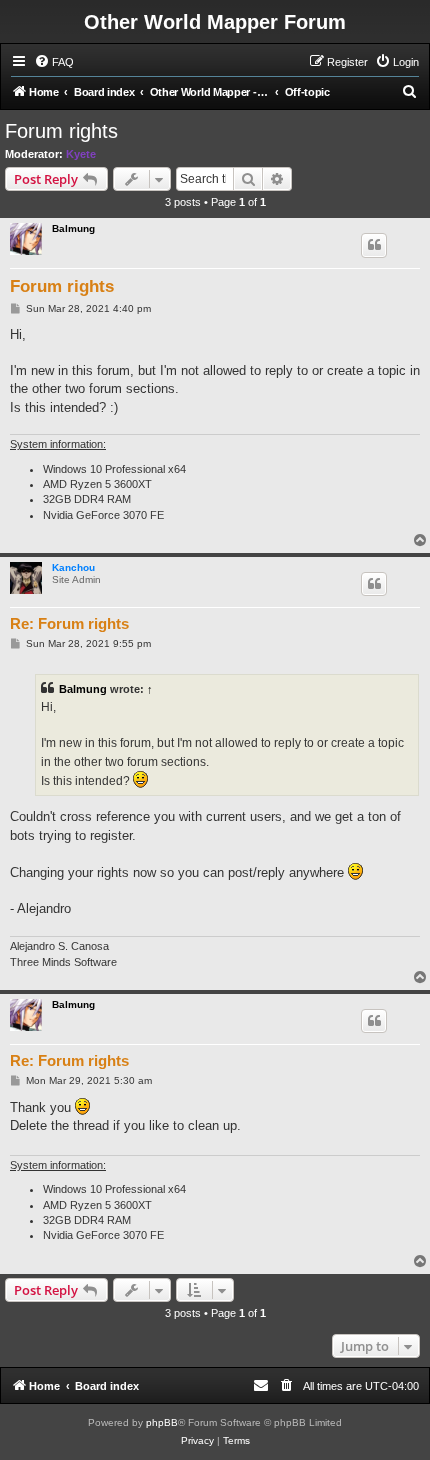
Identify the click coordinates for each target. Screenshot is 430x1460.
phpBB (162, 1422)
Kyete (81, 154)
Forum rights (61, 131)
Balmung (73, 228)
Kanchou (73, 567)
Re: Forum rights (69, 623)
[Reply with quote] (374, 245)
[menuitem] (54, 62)
